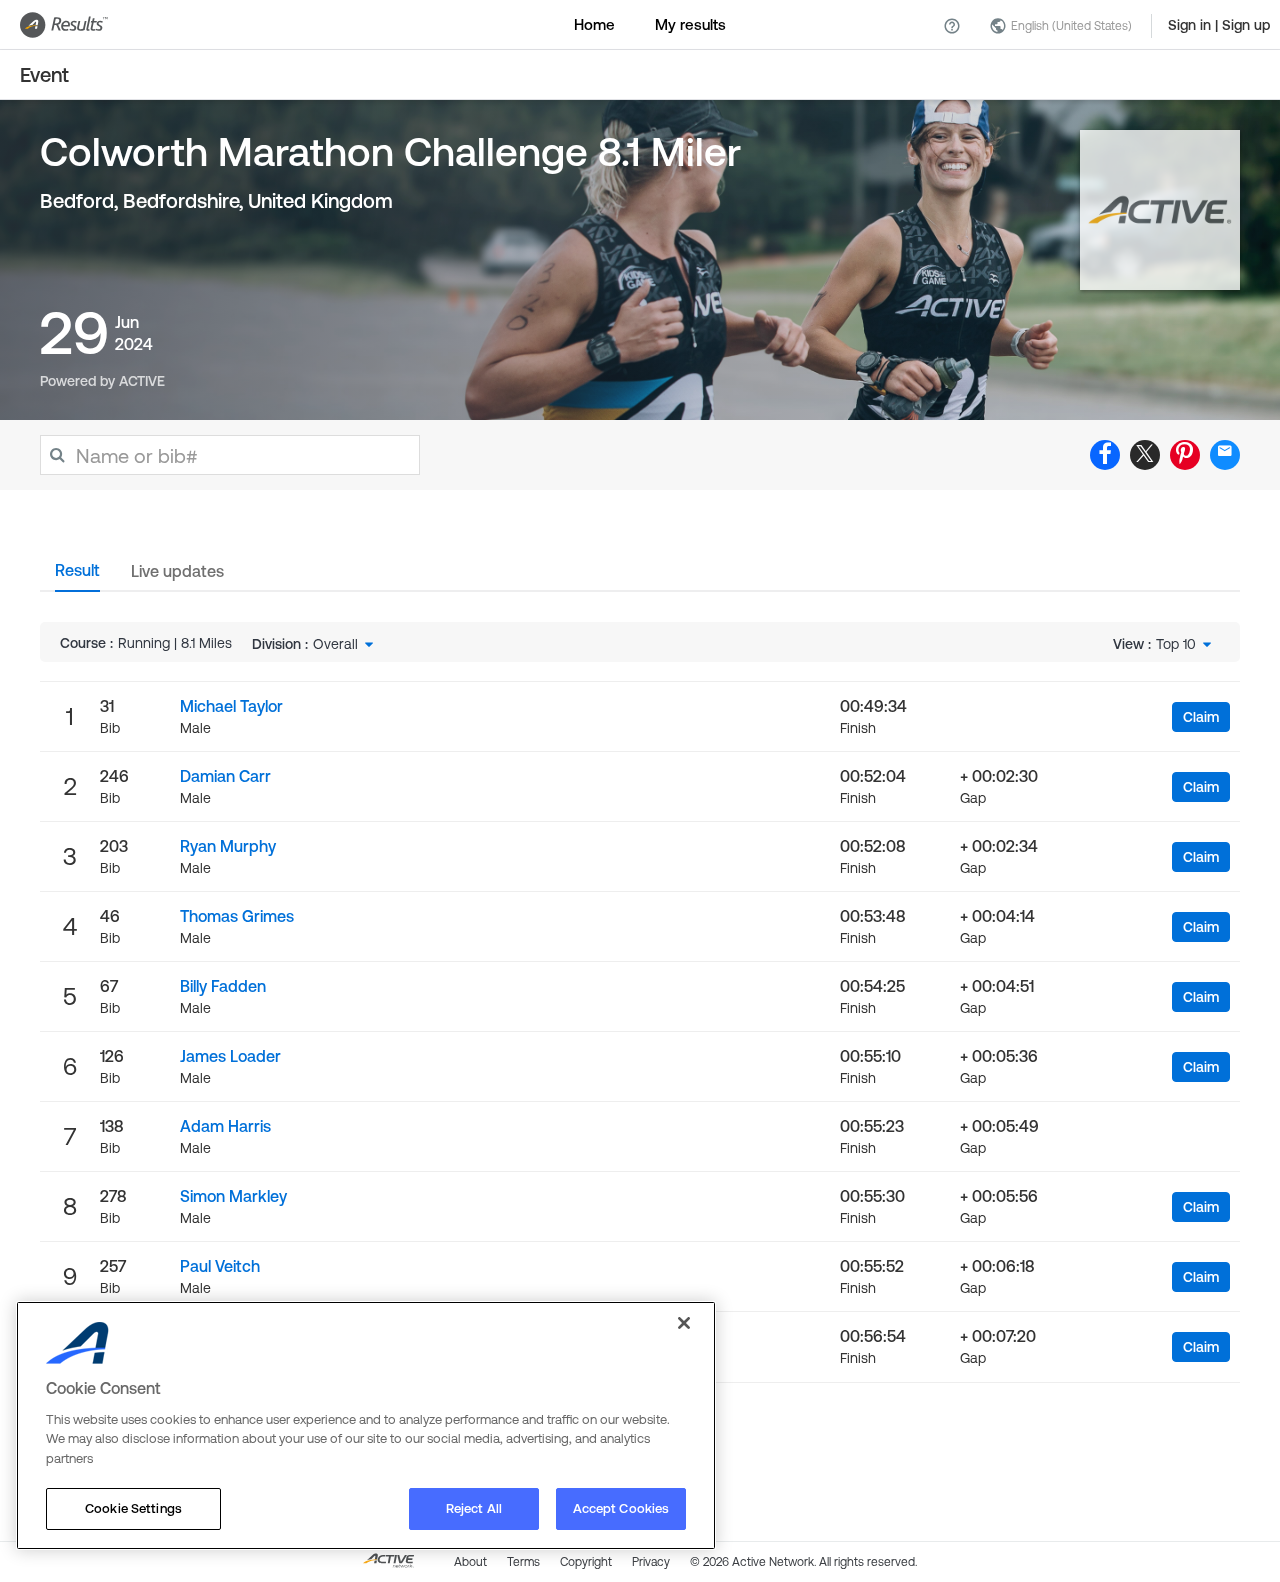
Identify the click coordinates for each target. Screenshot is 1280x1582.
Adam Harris (225, 1126)
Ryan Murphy (228, 846)
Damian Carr (225, 776)
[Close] (684, 1323)
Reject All (474, 1508)
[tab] (77, 576)
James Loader (230, 1056)
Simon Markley (233, 1196)
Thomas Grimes (237, 916)
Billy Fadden (223, 986)
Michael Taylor (231, 706)
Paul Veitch (220, 1266)
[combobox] (345, 644)
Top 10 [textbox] (1176, 644)
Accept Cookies (621, 1508)
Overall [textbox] (335, 644)
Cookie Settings (133, 1508)
